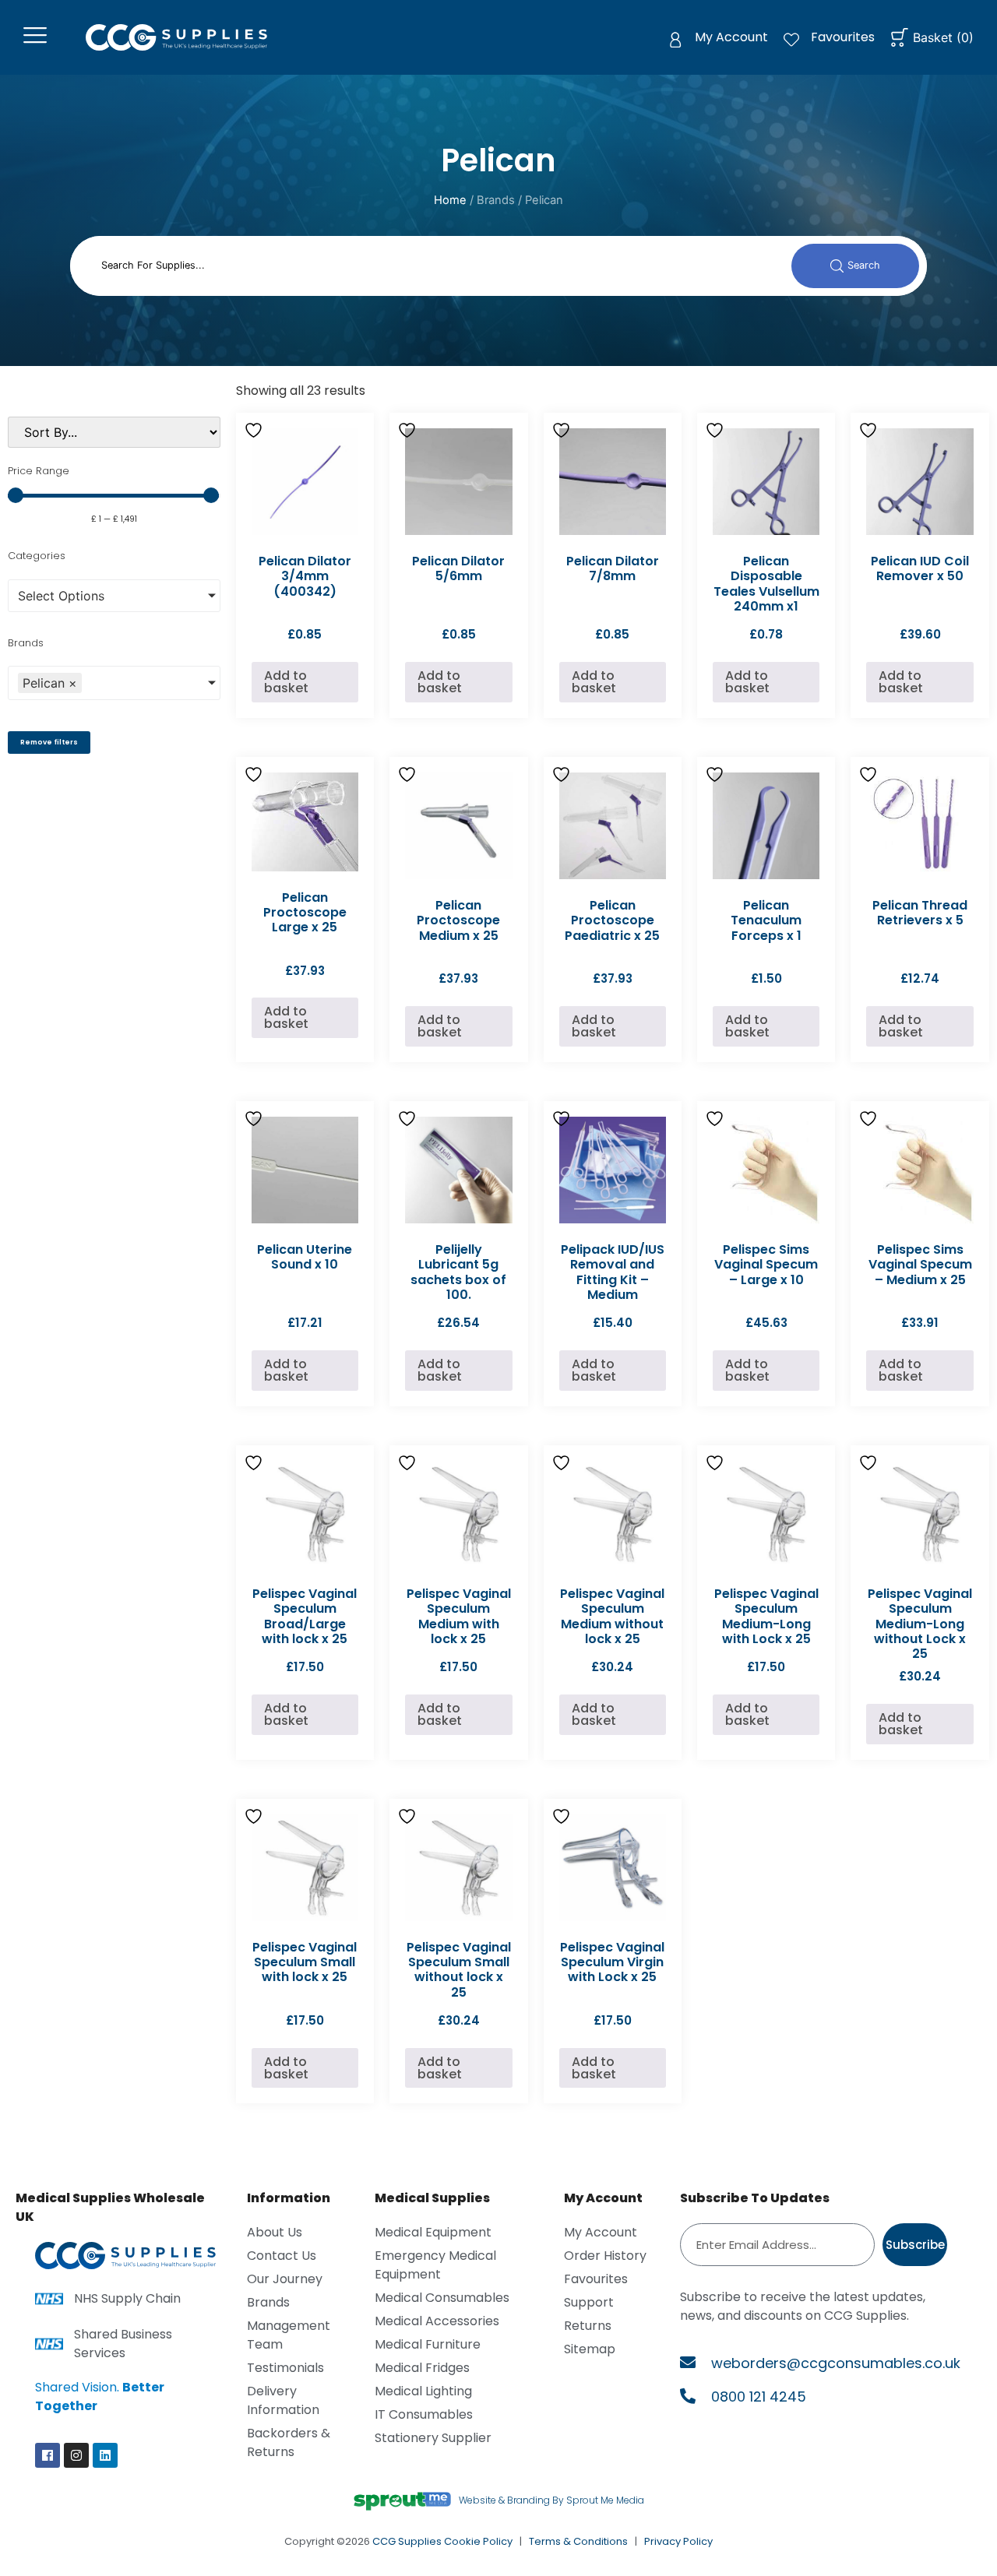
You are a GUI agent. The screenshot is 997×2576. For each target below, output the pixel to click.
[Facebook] (48, 2455)
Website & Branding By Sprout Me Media (551, 2500)
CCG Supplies (407, 2541)
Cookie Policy (478, 2541)
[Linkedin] (105, 2455)
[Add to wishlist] (255, 430)
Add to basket (286, 682)
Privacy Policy (678, 2541)
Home (450, 200)
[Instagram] (76, 2455)
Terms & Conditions (578, 2541)
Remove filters (49, 742)
